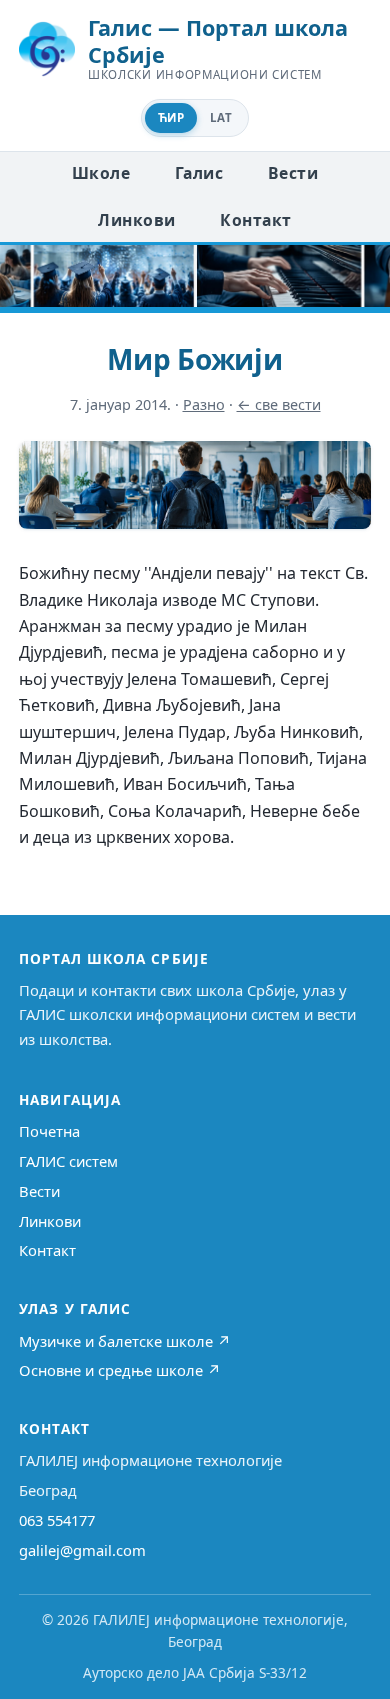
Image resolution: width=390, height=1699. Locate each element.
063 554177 (57, 1520)
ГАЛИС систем (68, 1161)
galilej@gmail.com (82, 1550)
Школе (101, 173)
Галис (199, 173)
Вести (293, 173)
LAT (221, 117)
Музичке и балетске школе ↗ (125, 1341)
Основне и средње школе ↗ (120, 1370)
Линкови (136, 220)
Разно (204, 404)
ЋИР (171, 117)
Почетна (49, 1131)
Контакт (255, 220)
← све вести (279, 404)
